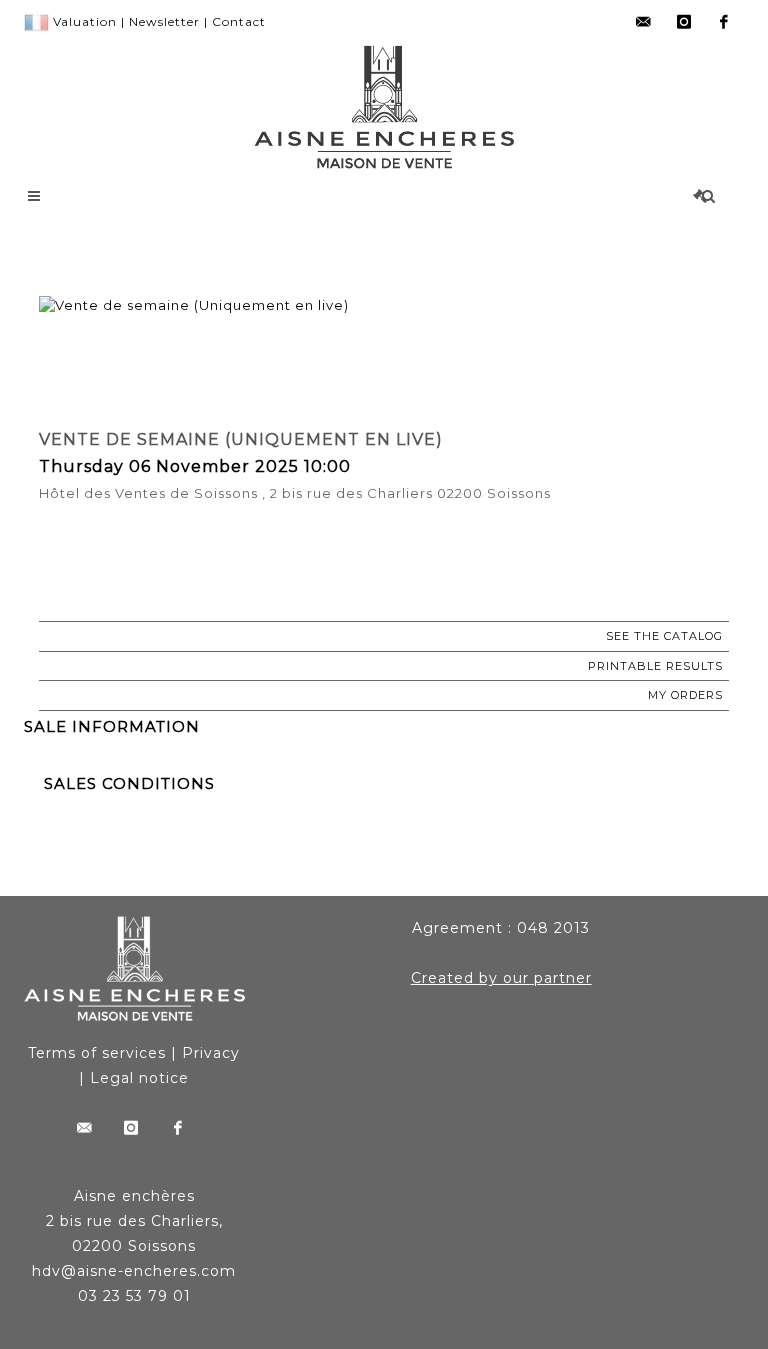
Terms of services (97, 1053)
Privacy (211, 1053)
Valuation (85, 21)
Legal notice (139, 1078)
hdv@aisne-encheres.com (134, 1271)
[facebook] (724, 22)
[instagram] (684, 22)
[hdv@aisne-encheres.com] (644, 22)
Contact (239, 21)
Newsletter (164, 21)
